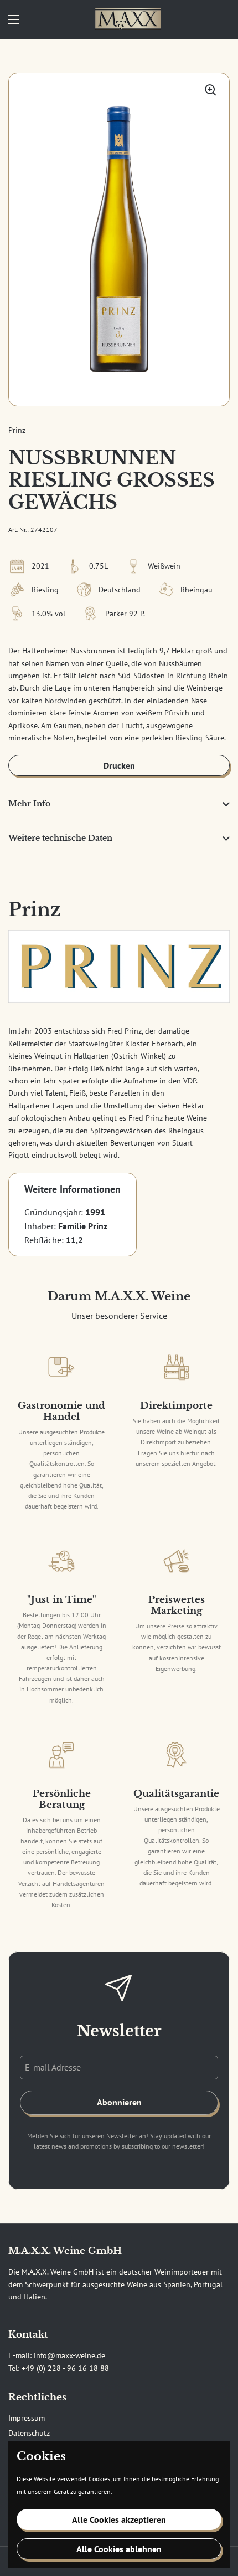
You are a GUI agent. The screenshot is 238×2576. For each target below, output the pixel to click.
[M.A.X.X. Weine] (128, 19)
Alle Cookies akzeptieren (119, 2519)
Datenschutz (29, 2433)
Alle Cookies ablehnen (119, 2549)
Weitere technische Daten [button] (60, 838)
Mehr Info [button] (29, 804)
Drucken (119, 765)
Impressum (27, 2418)
